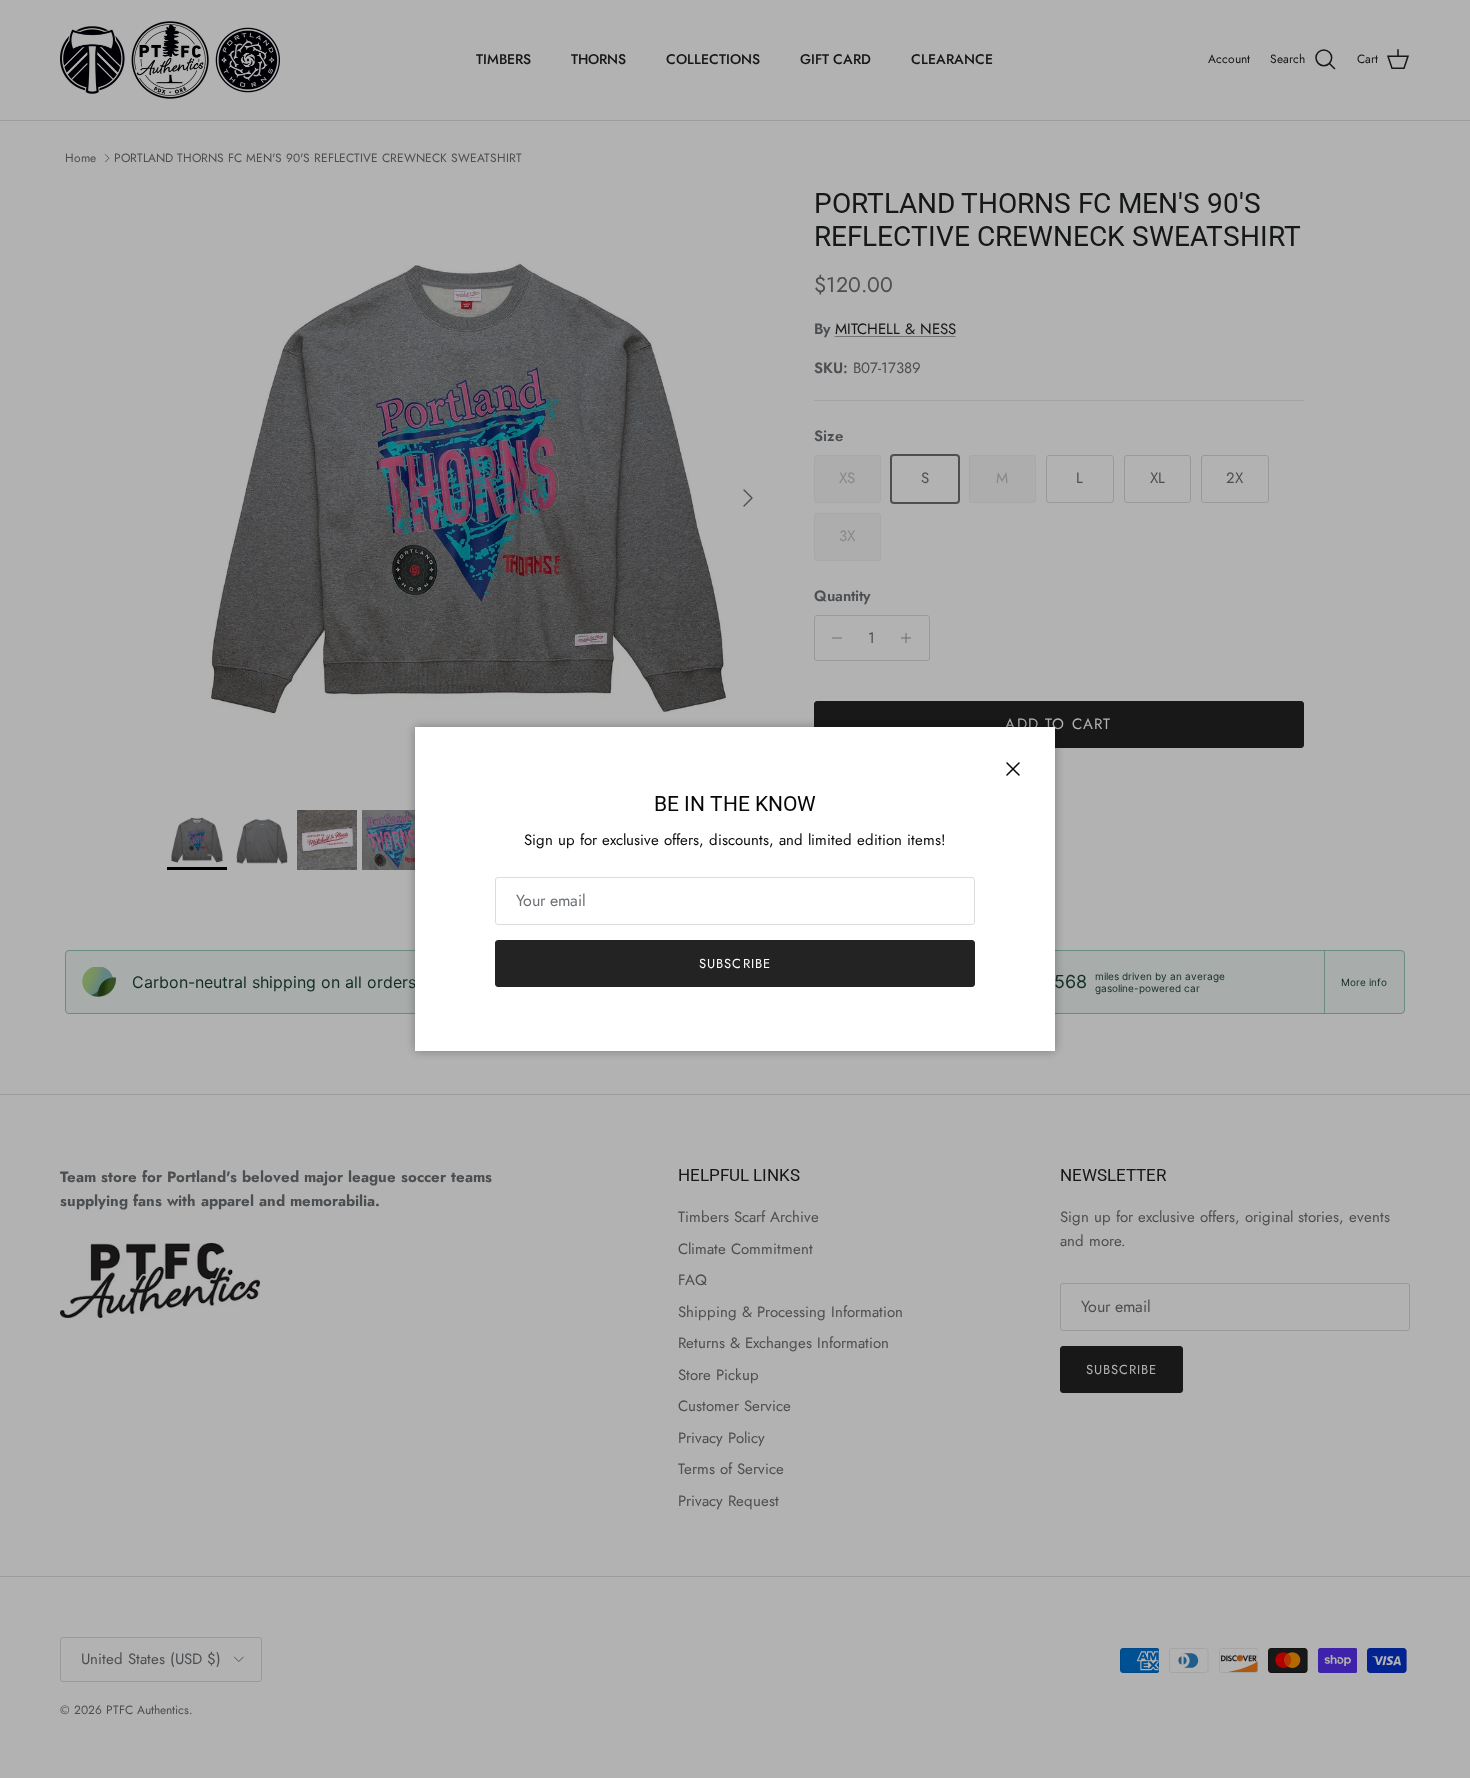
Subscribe (734, 963)
